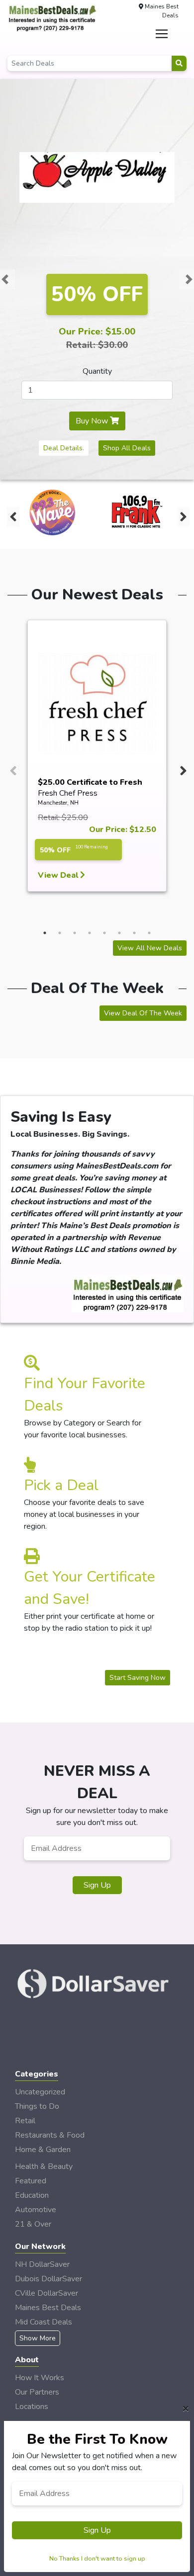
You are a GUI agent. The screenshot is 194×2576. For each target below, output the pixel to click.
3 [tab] (75, 933)
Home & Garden (43, 2150)
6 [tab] (119, 933)
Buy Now (93, 421)
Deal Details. (64, 448)
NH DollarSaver (42, 2264)
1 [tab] (45, 933)
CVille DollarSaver (47, 2293)
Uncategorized (40, 2092)
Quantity (97, 371)
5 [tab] (104, 933)
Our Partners (37, 2392)
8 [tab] (149, 933)
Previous (12, 514)
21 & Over (33, 2224)
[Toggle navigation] (162, 34)
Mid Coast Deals (44, 2322)
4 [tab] (90, 933)
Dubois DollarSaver (48, 2279)
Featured (31, 2181)
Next (182, 514)
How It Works (40, 2378)
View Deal (59, 875)
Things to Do (37, 2106)
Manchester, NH (58, 803)
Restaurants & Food (50, 2135)
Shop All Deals (127, 448)
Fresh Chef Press (68, 793)
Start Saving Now (138, 1678)
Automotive (36, 2210)
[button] (5, 279)
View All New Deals (150, 948)
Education (32, 2195)
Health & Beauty (44, 2166)
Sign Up (97, 1885)
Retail (25, 2121)
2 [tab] (60, 933)
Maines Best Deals (48, 2308)
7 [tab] (134, 933)
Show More (38, 2338)
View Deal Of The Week (143, 1013)
